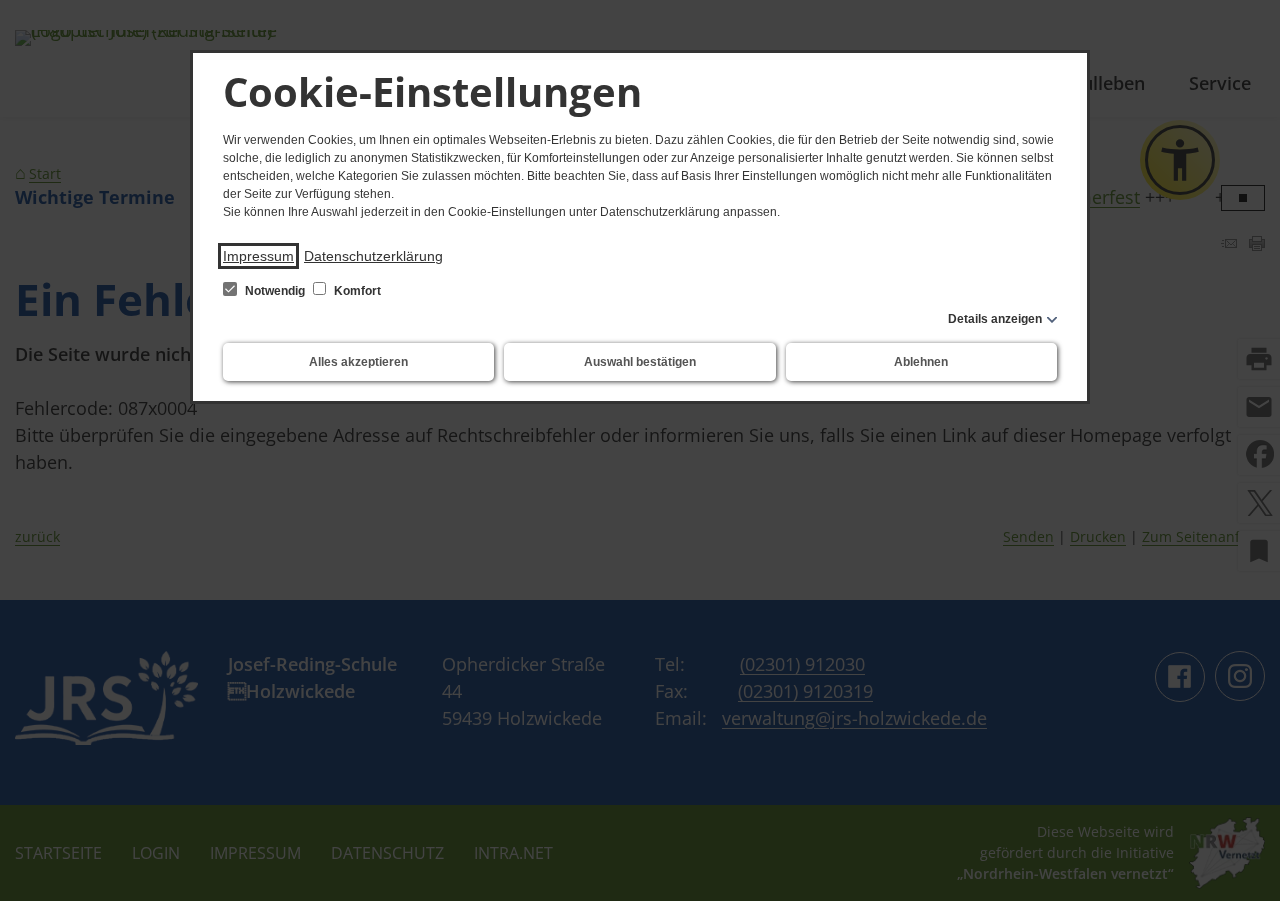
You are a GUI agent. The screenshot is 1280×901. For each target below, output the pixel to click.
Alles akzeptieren (358, 362)
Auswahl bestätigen (640, 362)
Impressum (258, 256)
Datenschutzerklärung (373, 256)
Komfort (356, 291)
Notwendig (275, 291)
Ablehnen (921, 362)
